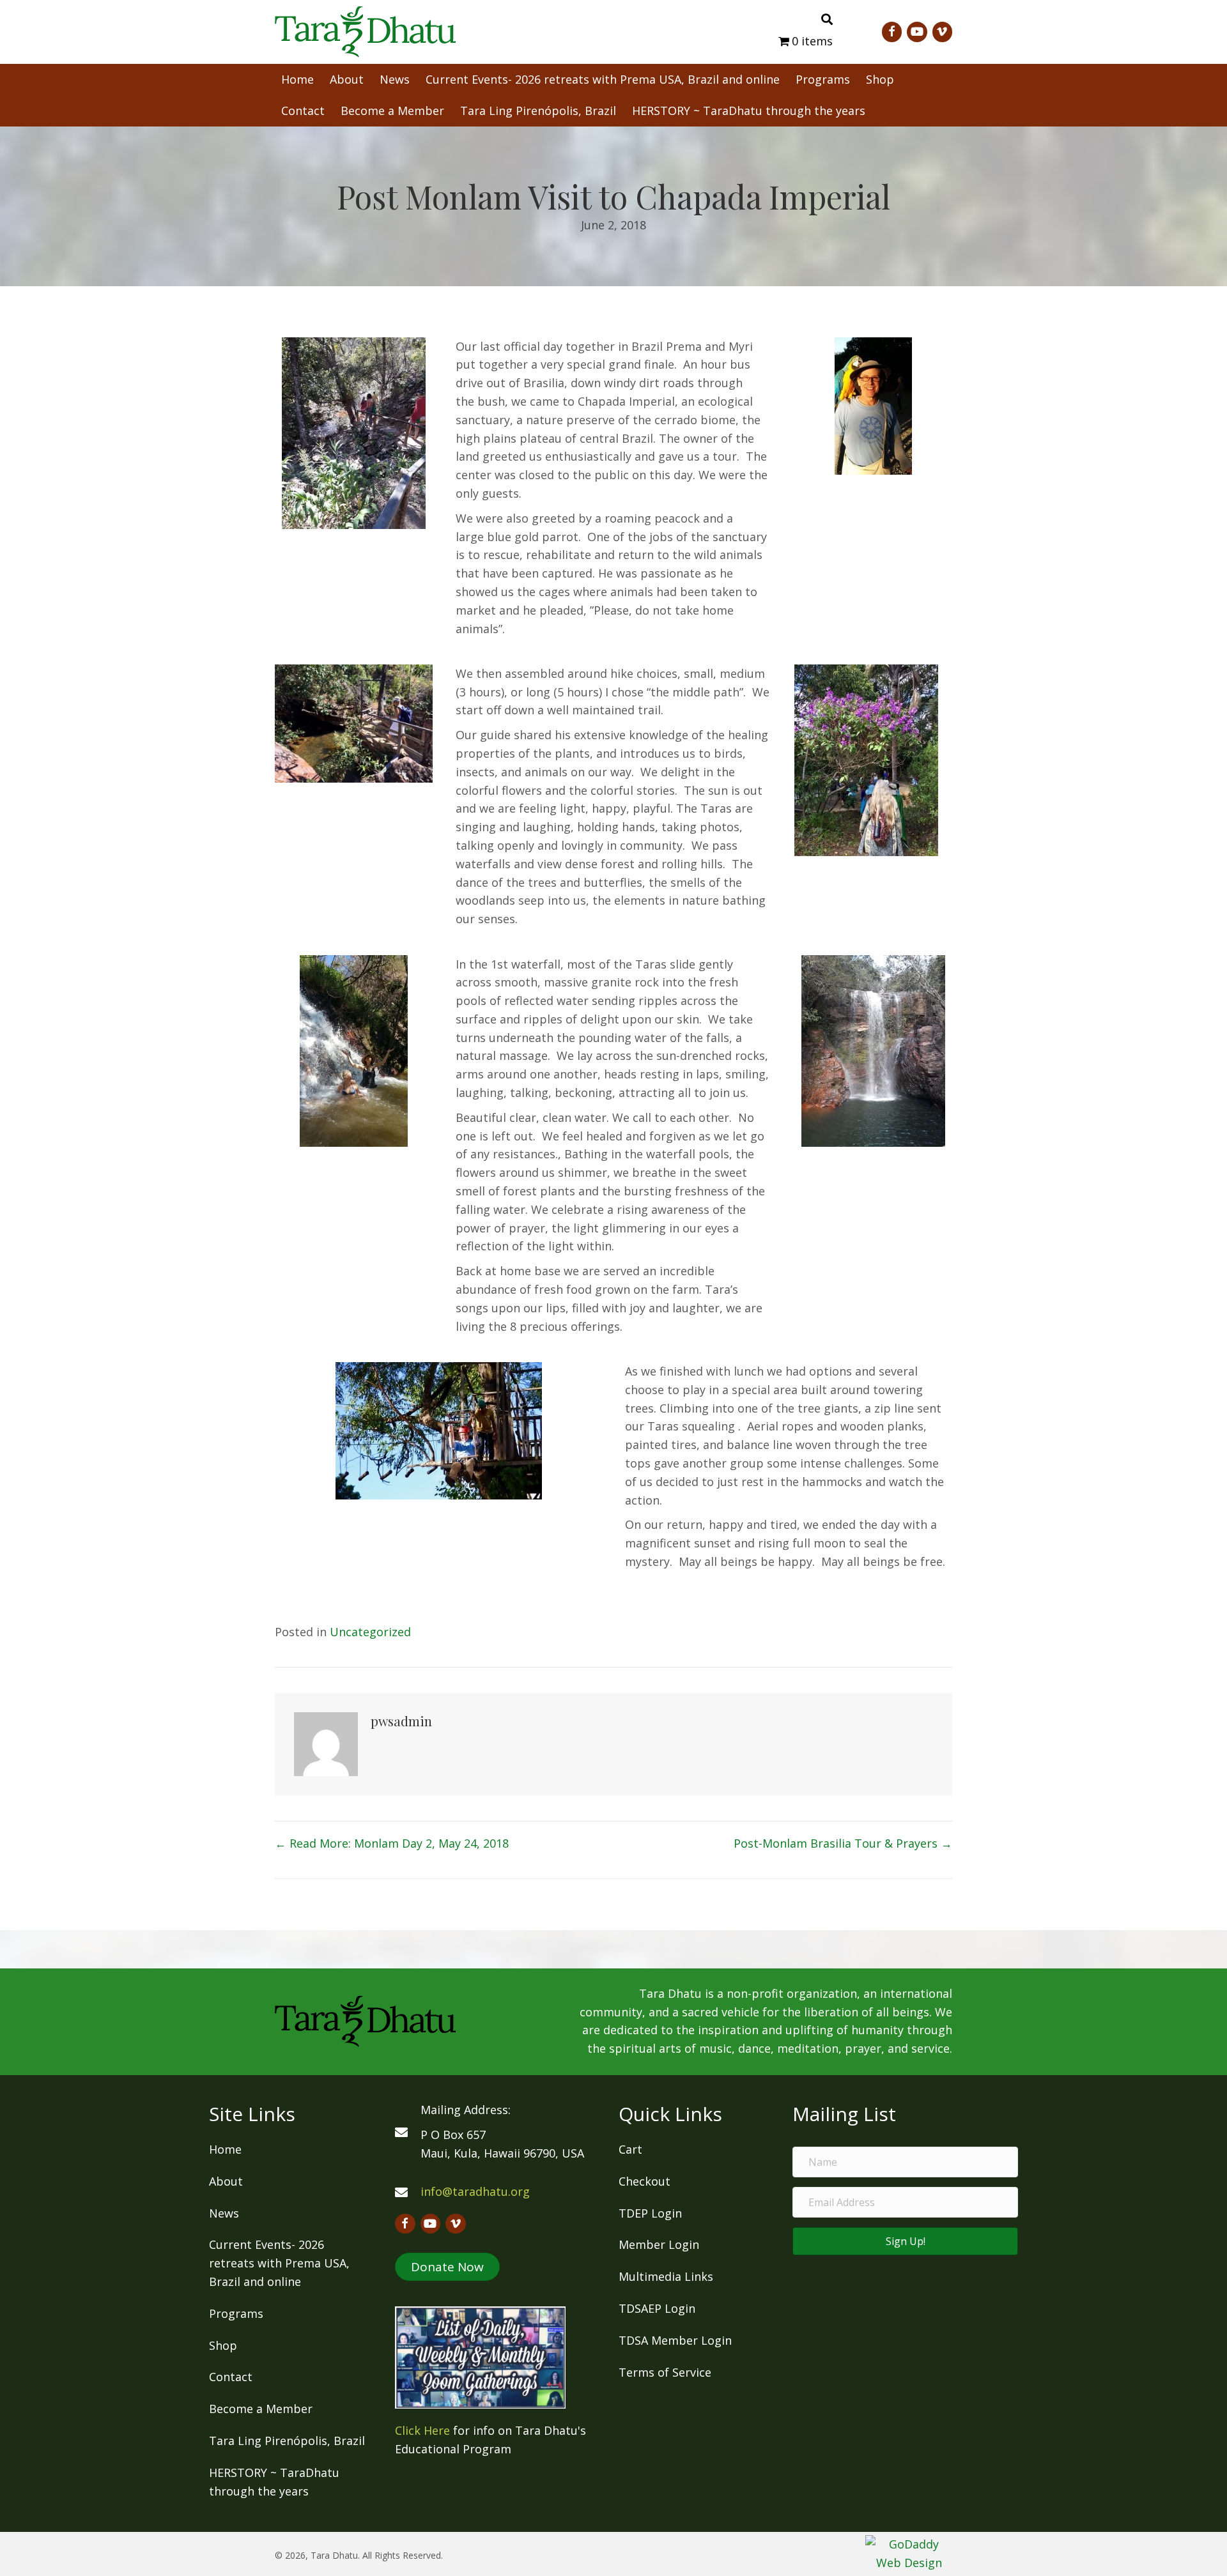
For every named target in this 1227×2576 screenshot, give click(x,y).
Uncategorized (370, 1632)
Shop (223, 2345)
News (224, 2213)
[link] (297, 78)
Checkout (644, 2181)
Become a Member (261, 2409)
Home (225, 2149)
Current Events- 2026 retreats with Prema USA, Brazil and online (279, 2263)
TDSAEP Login (657, 2308)
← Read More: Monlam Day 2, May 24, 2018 (392, 1843)
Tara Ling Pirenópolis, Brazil (287, 2441)
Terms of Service (665, 2372)
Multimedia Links (666, 2276)
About (226, 2181)
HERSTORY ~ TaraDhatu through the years (274, 2482)
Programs (236, 2313)
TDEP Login (650, 2213)
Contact (231, 2377)
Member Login (659, 2244)
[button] (447, 2267)
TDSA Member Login (675, 2340)
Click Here (422, 2430)
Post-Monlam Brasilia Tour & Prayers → (843, 1843)
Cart (630, 2149)
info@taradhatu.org (475, 2191)
